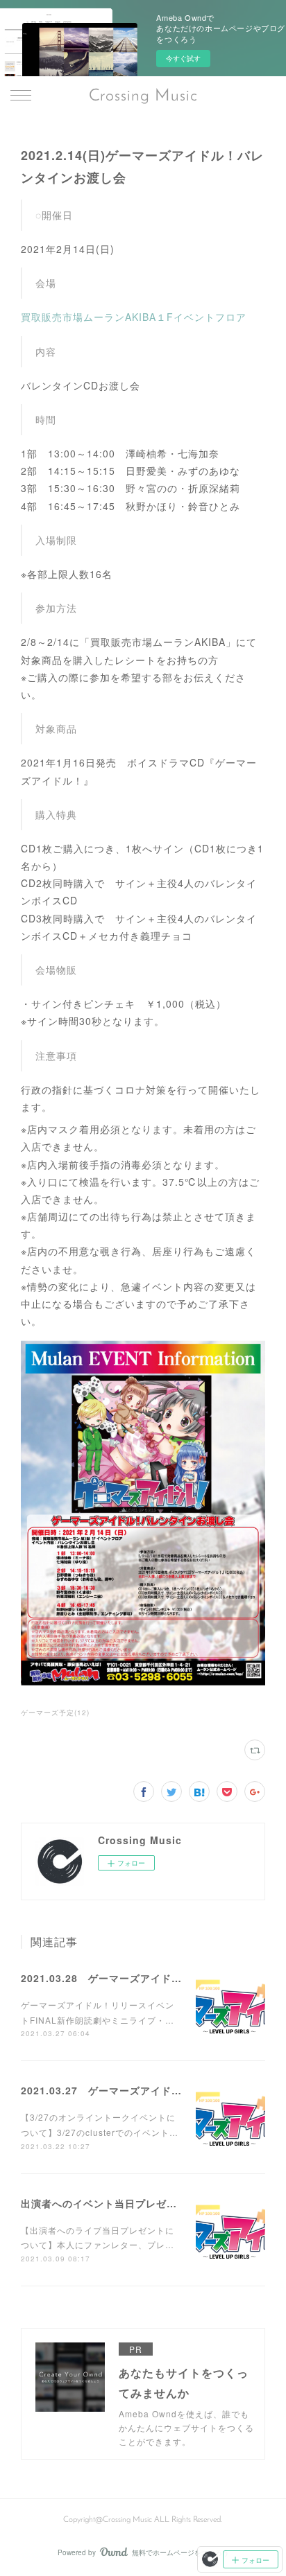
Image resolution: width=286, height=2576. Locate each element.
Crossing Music (143, 96)
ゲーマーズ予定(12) (55, 1712)
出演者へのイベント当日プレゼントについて (125, 2203)
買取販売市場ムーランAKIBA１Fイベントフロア (134, 317)
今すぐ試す (183, 58)
